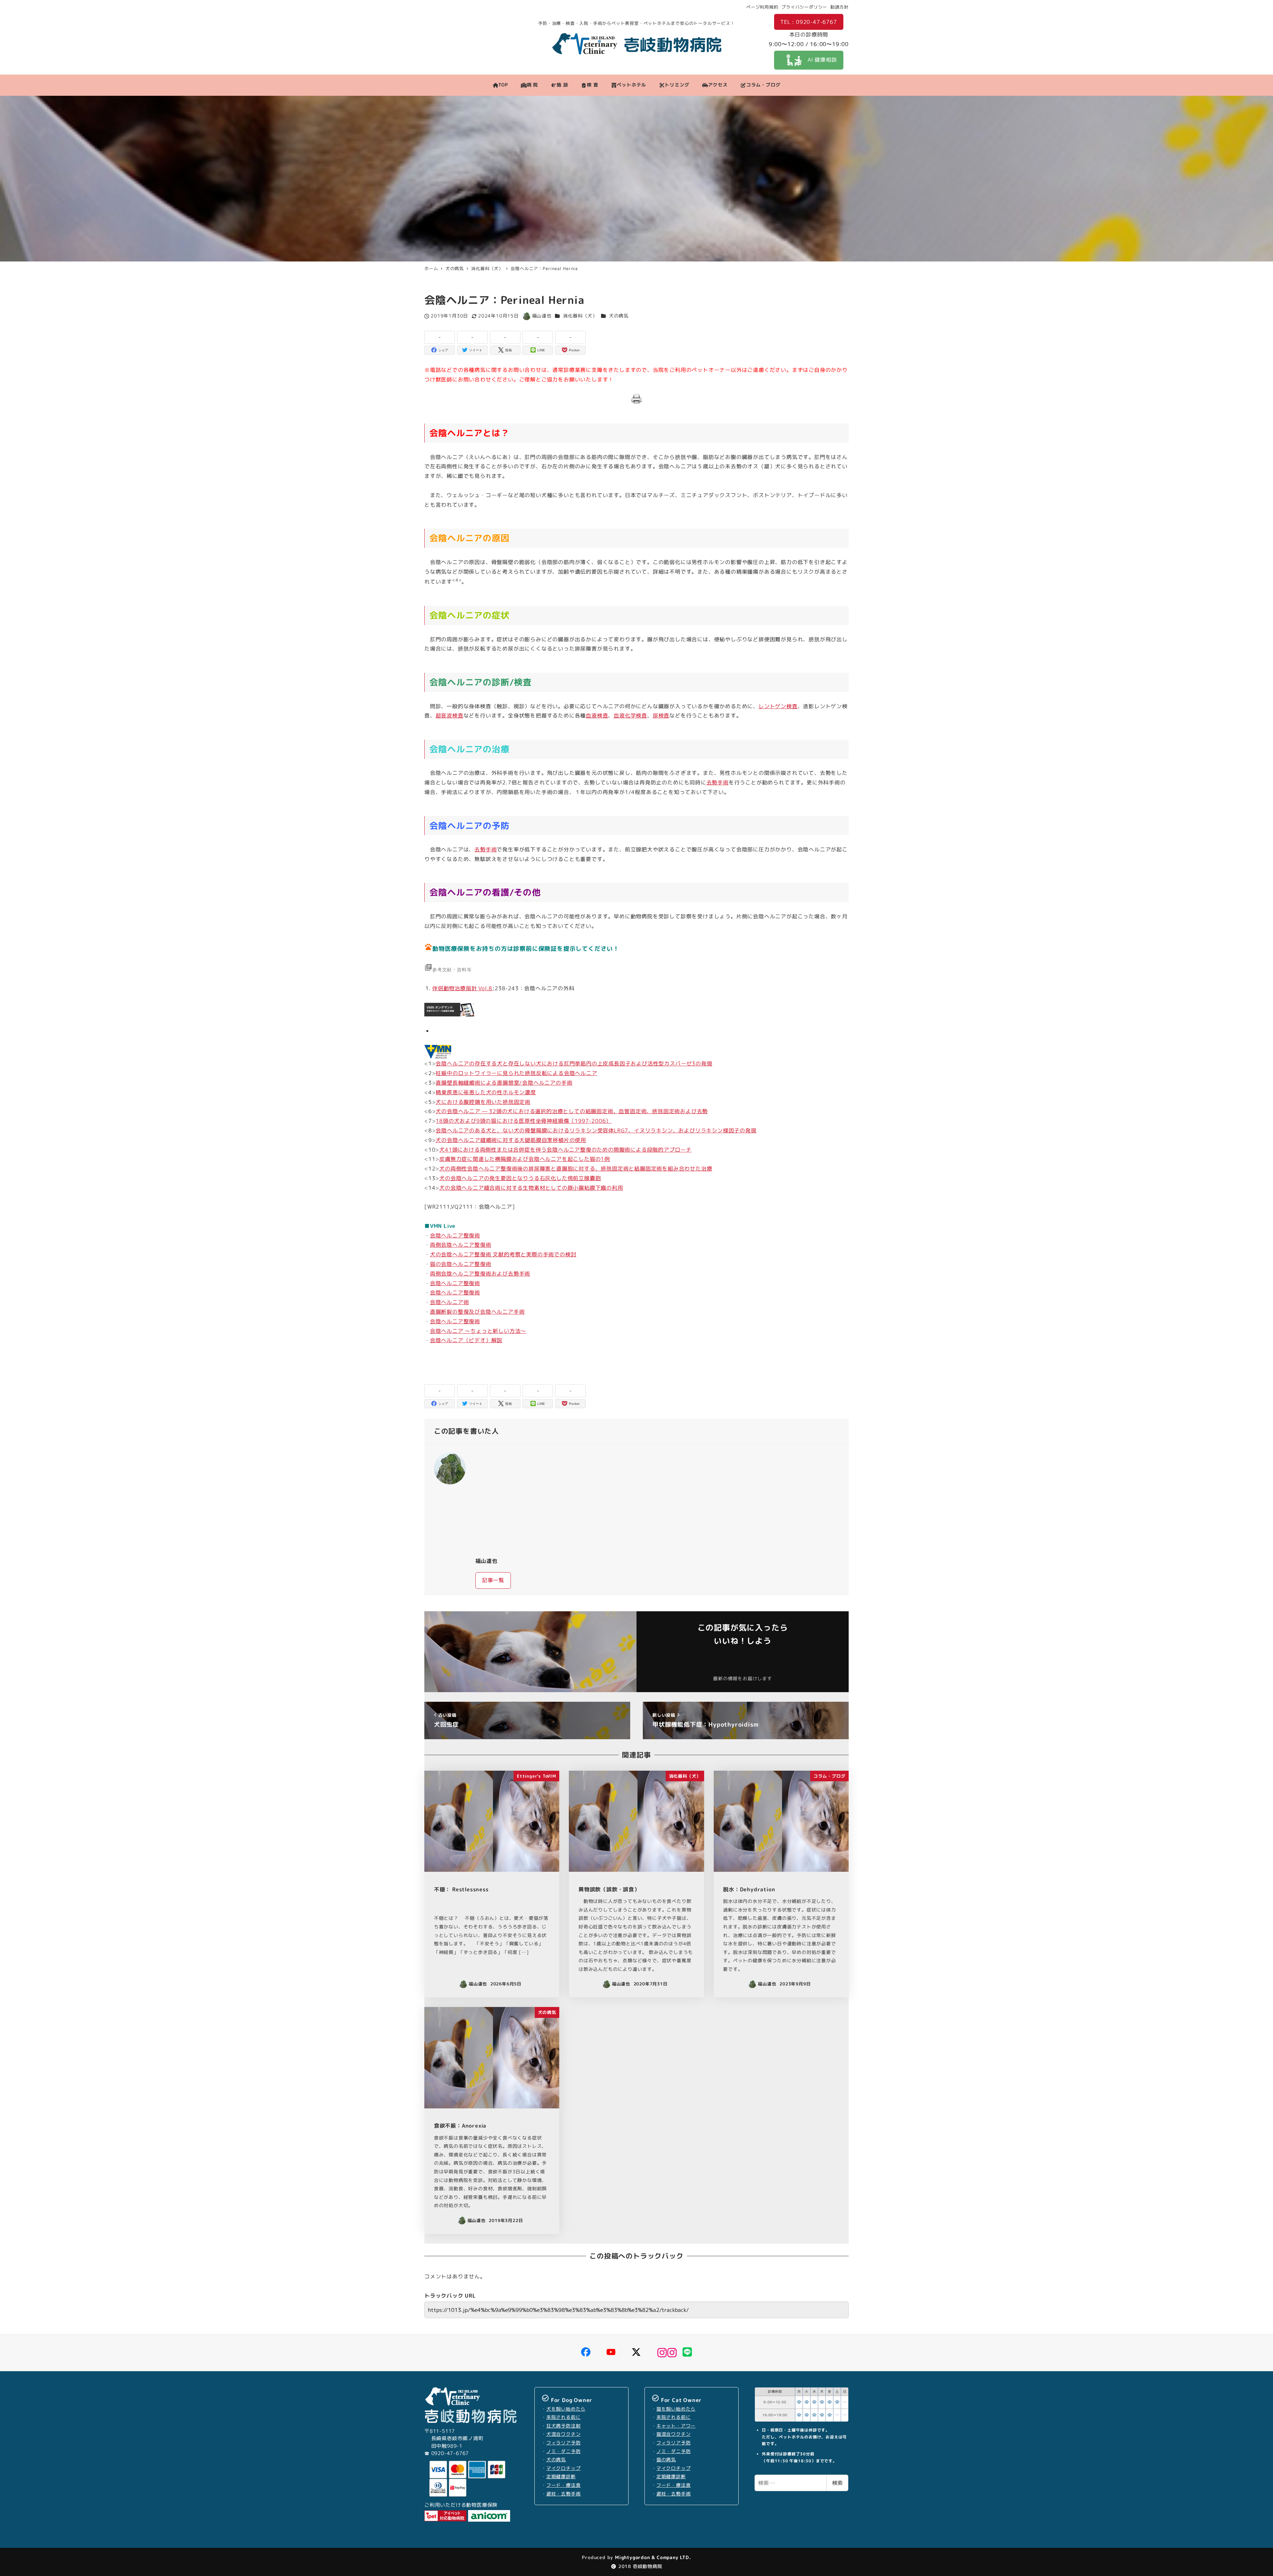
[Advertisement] (657, 1500)
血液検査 (597, 716)
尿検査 (661, 716)
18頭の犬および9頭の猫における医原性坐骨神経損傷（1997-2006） (523, 1121)
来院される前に (564, 2417)
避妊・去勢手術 (564, 2494)
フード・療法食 (564, 2485)
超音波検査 (450, 716)
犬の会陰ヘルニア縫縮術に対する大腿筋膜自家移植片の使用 (511, 1140)
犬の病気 (619, 316)
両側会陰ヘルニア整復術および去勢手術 (480, 1274)
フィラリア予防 (564, 2443)
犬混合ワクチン (564, 2434)
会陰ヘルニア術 (450, 1302)
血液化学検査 (630, 716)
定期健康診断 (561, 2477)
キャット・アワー (676, 2426)
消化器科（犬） (580, 316)
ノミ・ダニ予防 (564, 2451)
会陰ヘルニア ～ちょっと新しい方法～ (478, 1331)
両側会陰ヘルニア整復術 (461, 1245)
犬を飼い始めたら (566, 2409)
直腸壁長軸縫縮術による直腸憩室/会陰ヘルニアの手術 (504, 1083)
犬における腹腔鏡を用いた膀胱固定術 (483, 1102)
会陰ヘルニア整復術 (455, 1235)
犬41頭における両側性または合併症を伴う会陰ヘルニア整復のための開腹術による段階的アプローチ (565, 1150)
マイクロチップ (564, 2468)
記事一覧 (493, 1580)
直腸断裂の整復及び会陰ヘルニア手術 (477, 1312)
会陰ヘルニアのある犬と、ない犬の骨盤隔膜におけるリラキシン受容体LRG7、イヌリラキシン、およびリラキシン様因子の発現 (596, 1130)
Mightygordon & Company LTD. (652, 2557)
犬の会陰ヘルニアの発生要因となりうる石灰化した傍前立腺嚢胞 (520, 1178)
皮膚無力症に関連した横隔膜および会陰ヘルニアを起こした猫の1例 (525, 1159)
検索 (837, 2483)
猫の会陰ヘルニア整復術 (461, 1264)
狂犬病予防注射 (564, 2426)
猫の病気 (666, 2460)
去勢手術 (718, 782)
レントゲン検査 (778, 706)
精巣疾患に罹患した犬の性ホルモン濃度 (486, 1092)
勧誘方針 (840, 7)
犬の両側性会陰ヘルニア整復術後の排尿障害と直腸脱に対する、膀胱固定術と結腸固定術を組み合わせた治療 (576, 1169)
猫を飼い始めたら (676, 2409)
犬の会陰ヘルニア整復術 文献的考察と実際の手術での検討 (503, 1254)
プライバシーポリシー (804, 7)
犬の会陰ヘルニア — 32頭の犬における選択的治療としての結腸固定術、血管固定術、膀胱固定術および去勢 (572, 1111)
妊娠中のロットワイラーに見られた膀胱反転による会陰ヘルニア (516, 1073)
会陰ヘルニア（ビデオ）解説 (466, 1340)
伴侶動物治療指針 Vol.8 (462, 988)
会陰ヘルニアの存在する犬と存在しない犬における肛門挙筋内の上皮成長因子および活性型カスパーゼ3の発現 (574, 1063)
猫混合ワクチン (674, 2434)
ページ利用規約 (762, 7)
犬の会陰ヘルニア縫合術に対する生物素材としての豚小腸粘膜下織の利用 (531, 1188)
